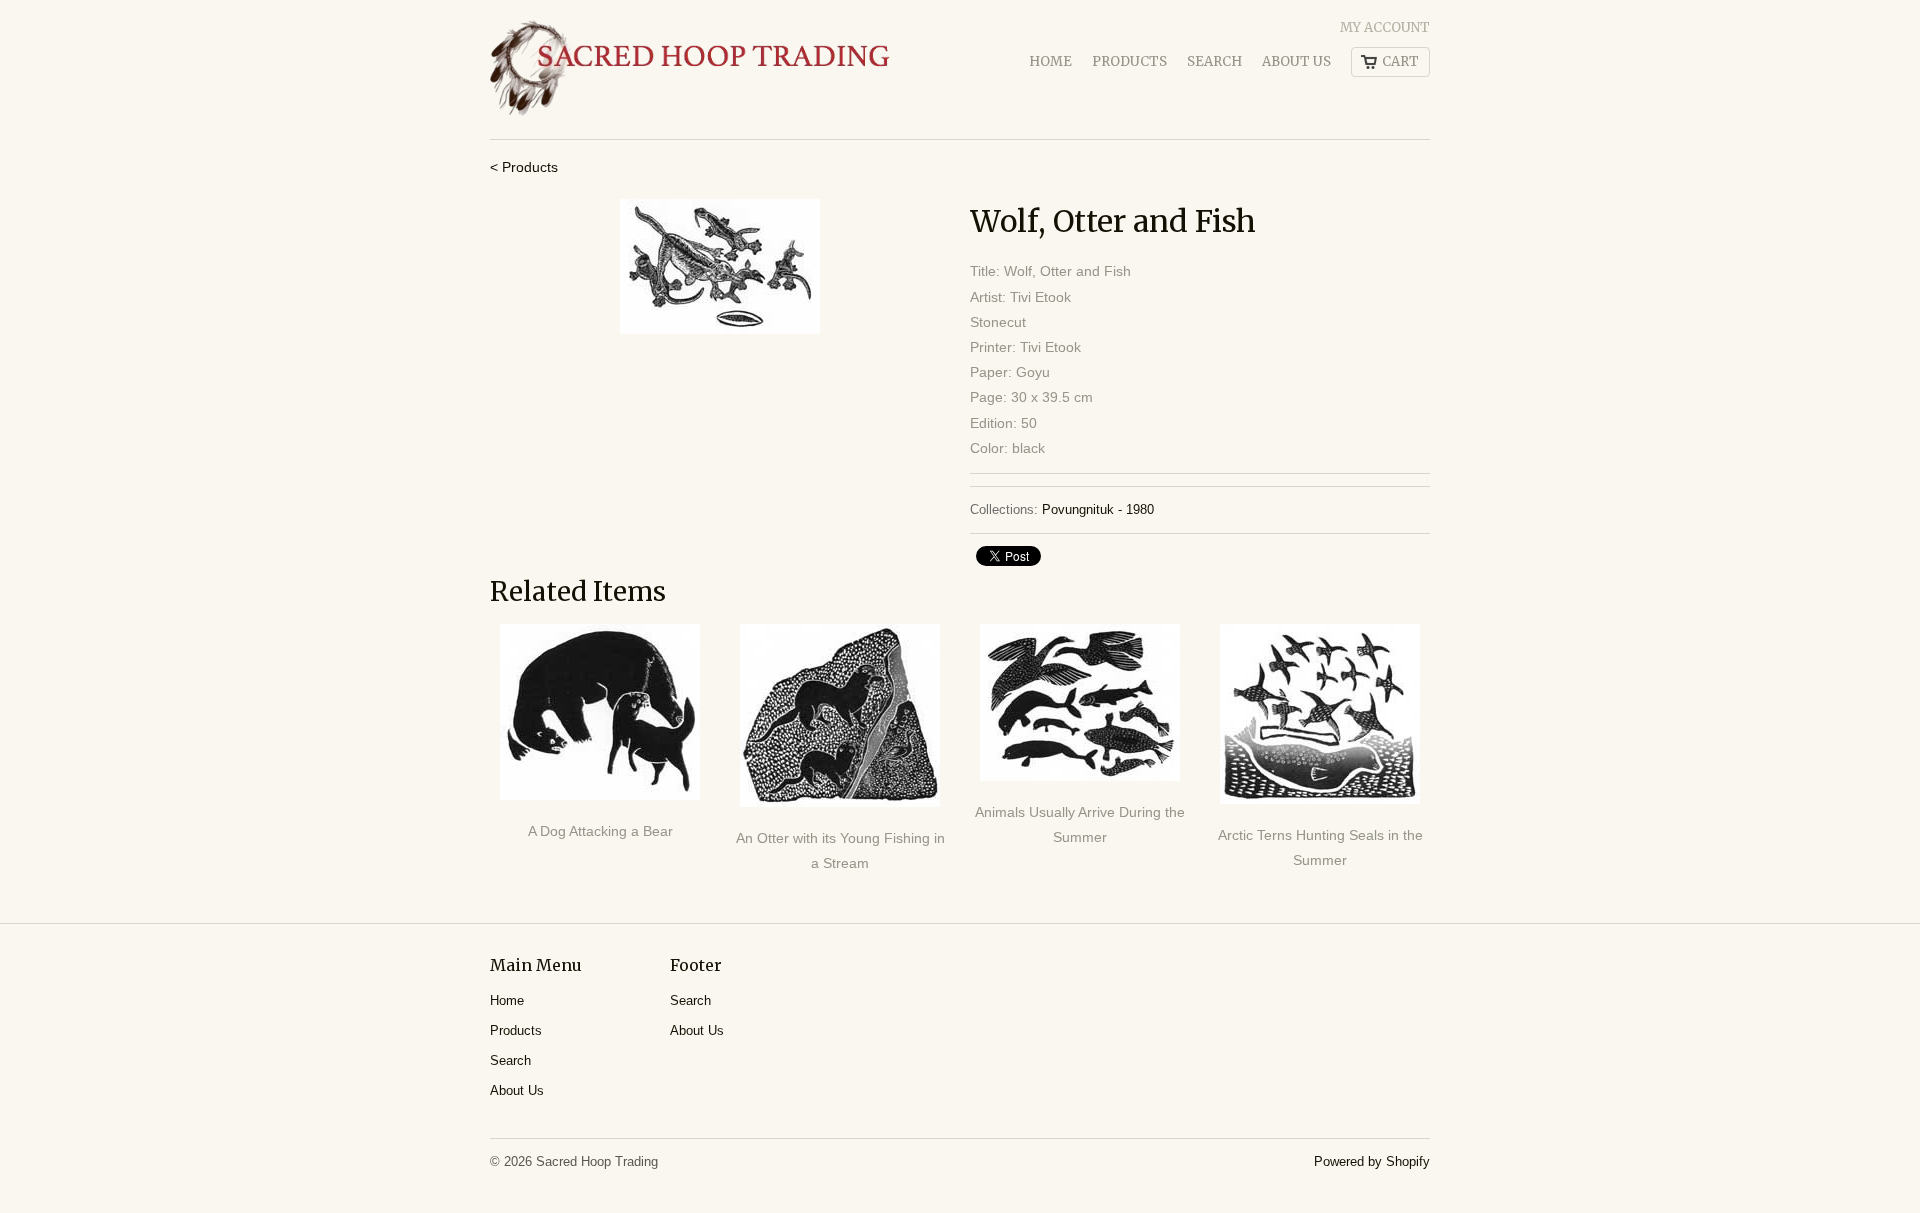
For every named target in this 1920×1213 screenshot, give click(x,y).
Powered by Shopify (1372, 1161)
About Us (1296, 61)
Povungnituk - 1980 (1098, 509)
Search (1214, 61)
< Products (524, 167)
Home (1050, 61)
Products (1129, 61)
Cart (1400, 61)
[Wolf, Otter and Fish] (720, 266)
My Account (1385, 27)
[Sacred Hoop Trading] (690, 69)
